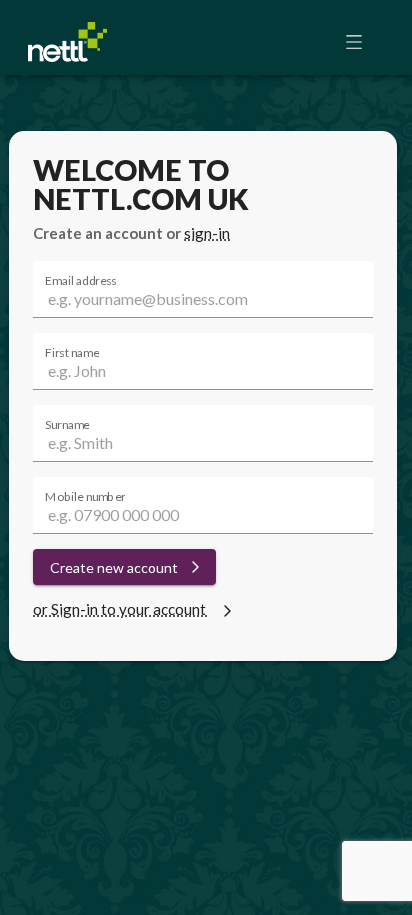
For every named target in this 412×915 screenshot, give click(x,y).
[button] (360, 42)
